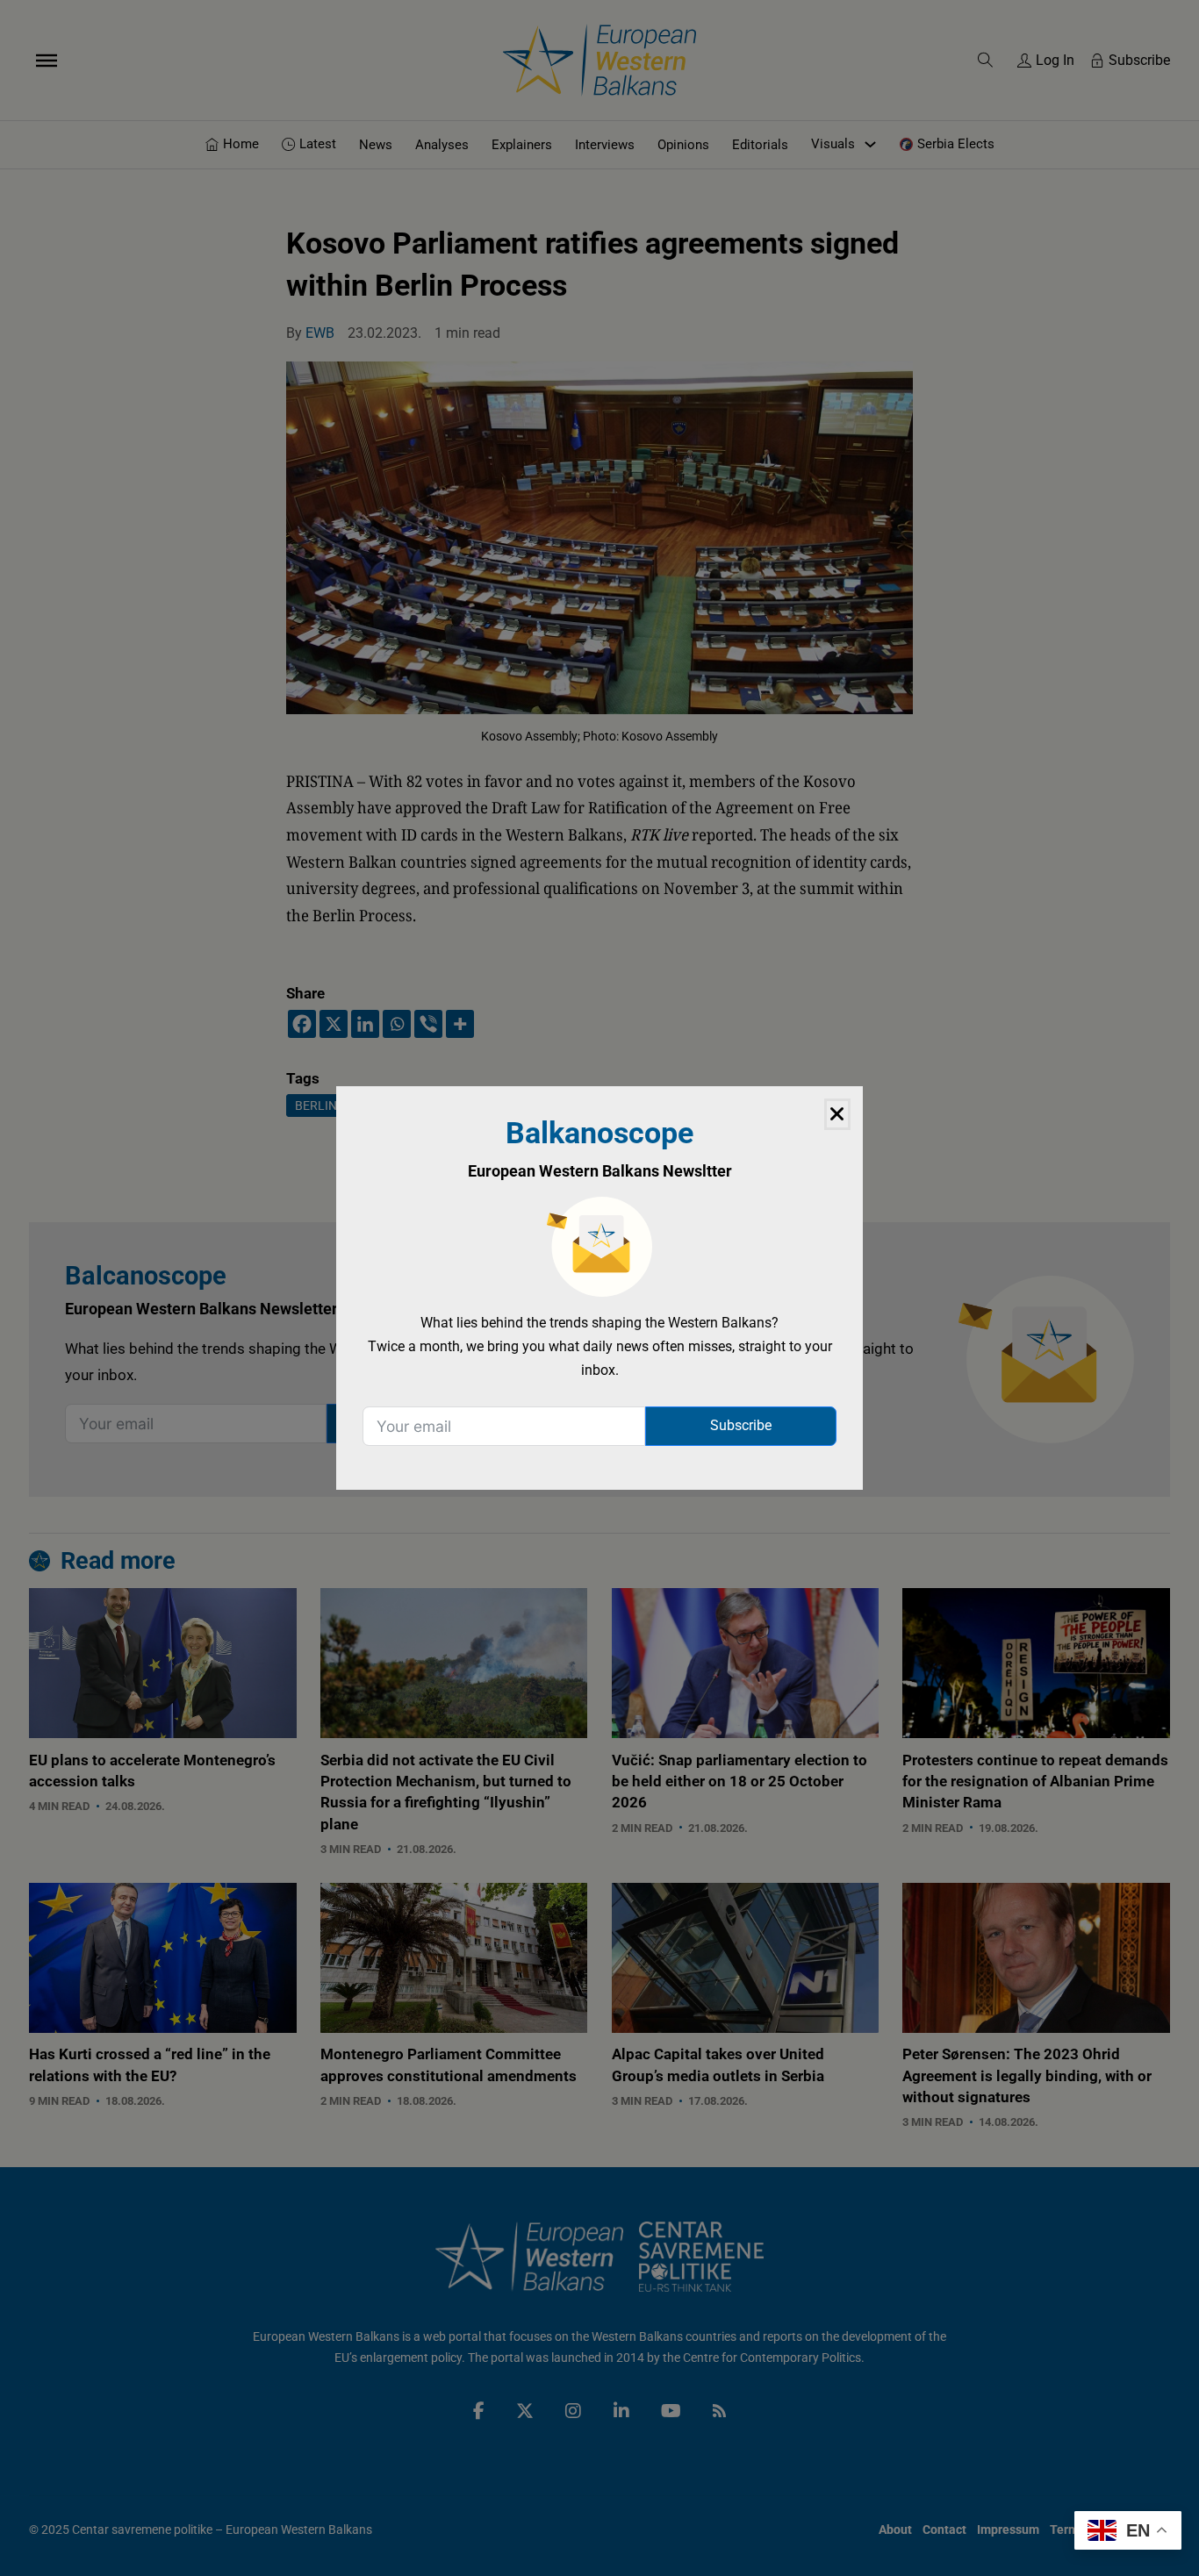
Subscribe (741, 1425)
